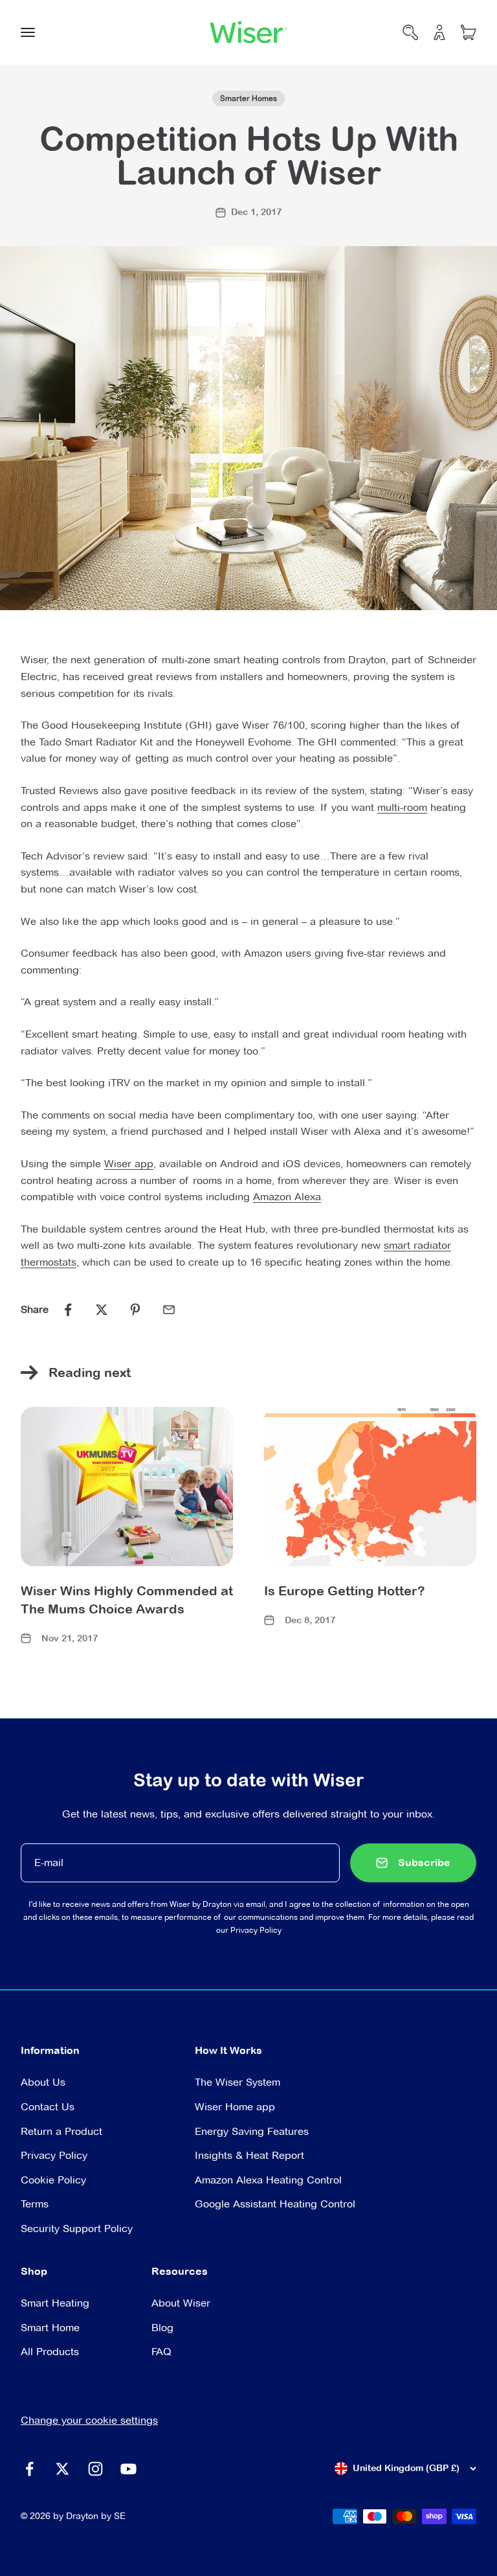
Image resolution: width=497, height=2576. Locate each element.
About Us (43, 2082)
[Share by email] (169, 1310)
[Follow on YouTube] (128, 2469)
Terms (35, 2204)
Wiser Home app (235, 2107)
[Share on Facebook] (68, 1310)
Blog (162, 2328)
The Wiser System (237, 2082)
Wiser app (129, 1164)
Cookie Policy (53, 2180)
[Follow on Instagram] (95, 2469)
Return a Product (61, 2131)
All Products (50, 2352)
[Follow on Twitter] (62, 2469)
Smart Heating (55, 2303)
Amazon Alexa (287, 1197)
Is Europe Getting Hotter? (344, 1590)
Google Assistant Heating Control (275, 2204)
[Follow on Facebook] (29, 2469)
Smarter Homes (248, 98)
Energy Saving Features (252, 2131)
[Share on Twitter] (102, 1310)
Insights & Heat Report (249, 2155)
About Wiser (181, 2303)
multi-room (402, 807)
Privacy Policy (256, 1930)
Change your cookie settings (89, 2420)
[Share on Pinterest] (135, 1310)
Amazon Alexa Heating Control (268, 2180)
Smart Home (50, 2328)
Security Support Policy (77, 2228)
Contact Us (48, 2107)
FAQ (161, 2352)
